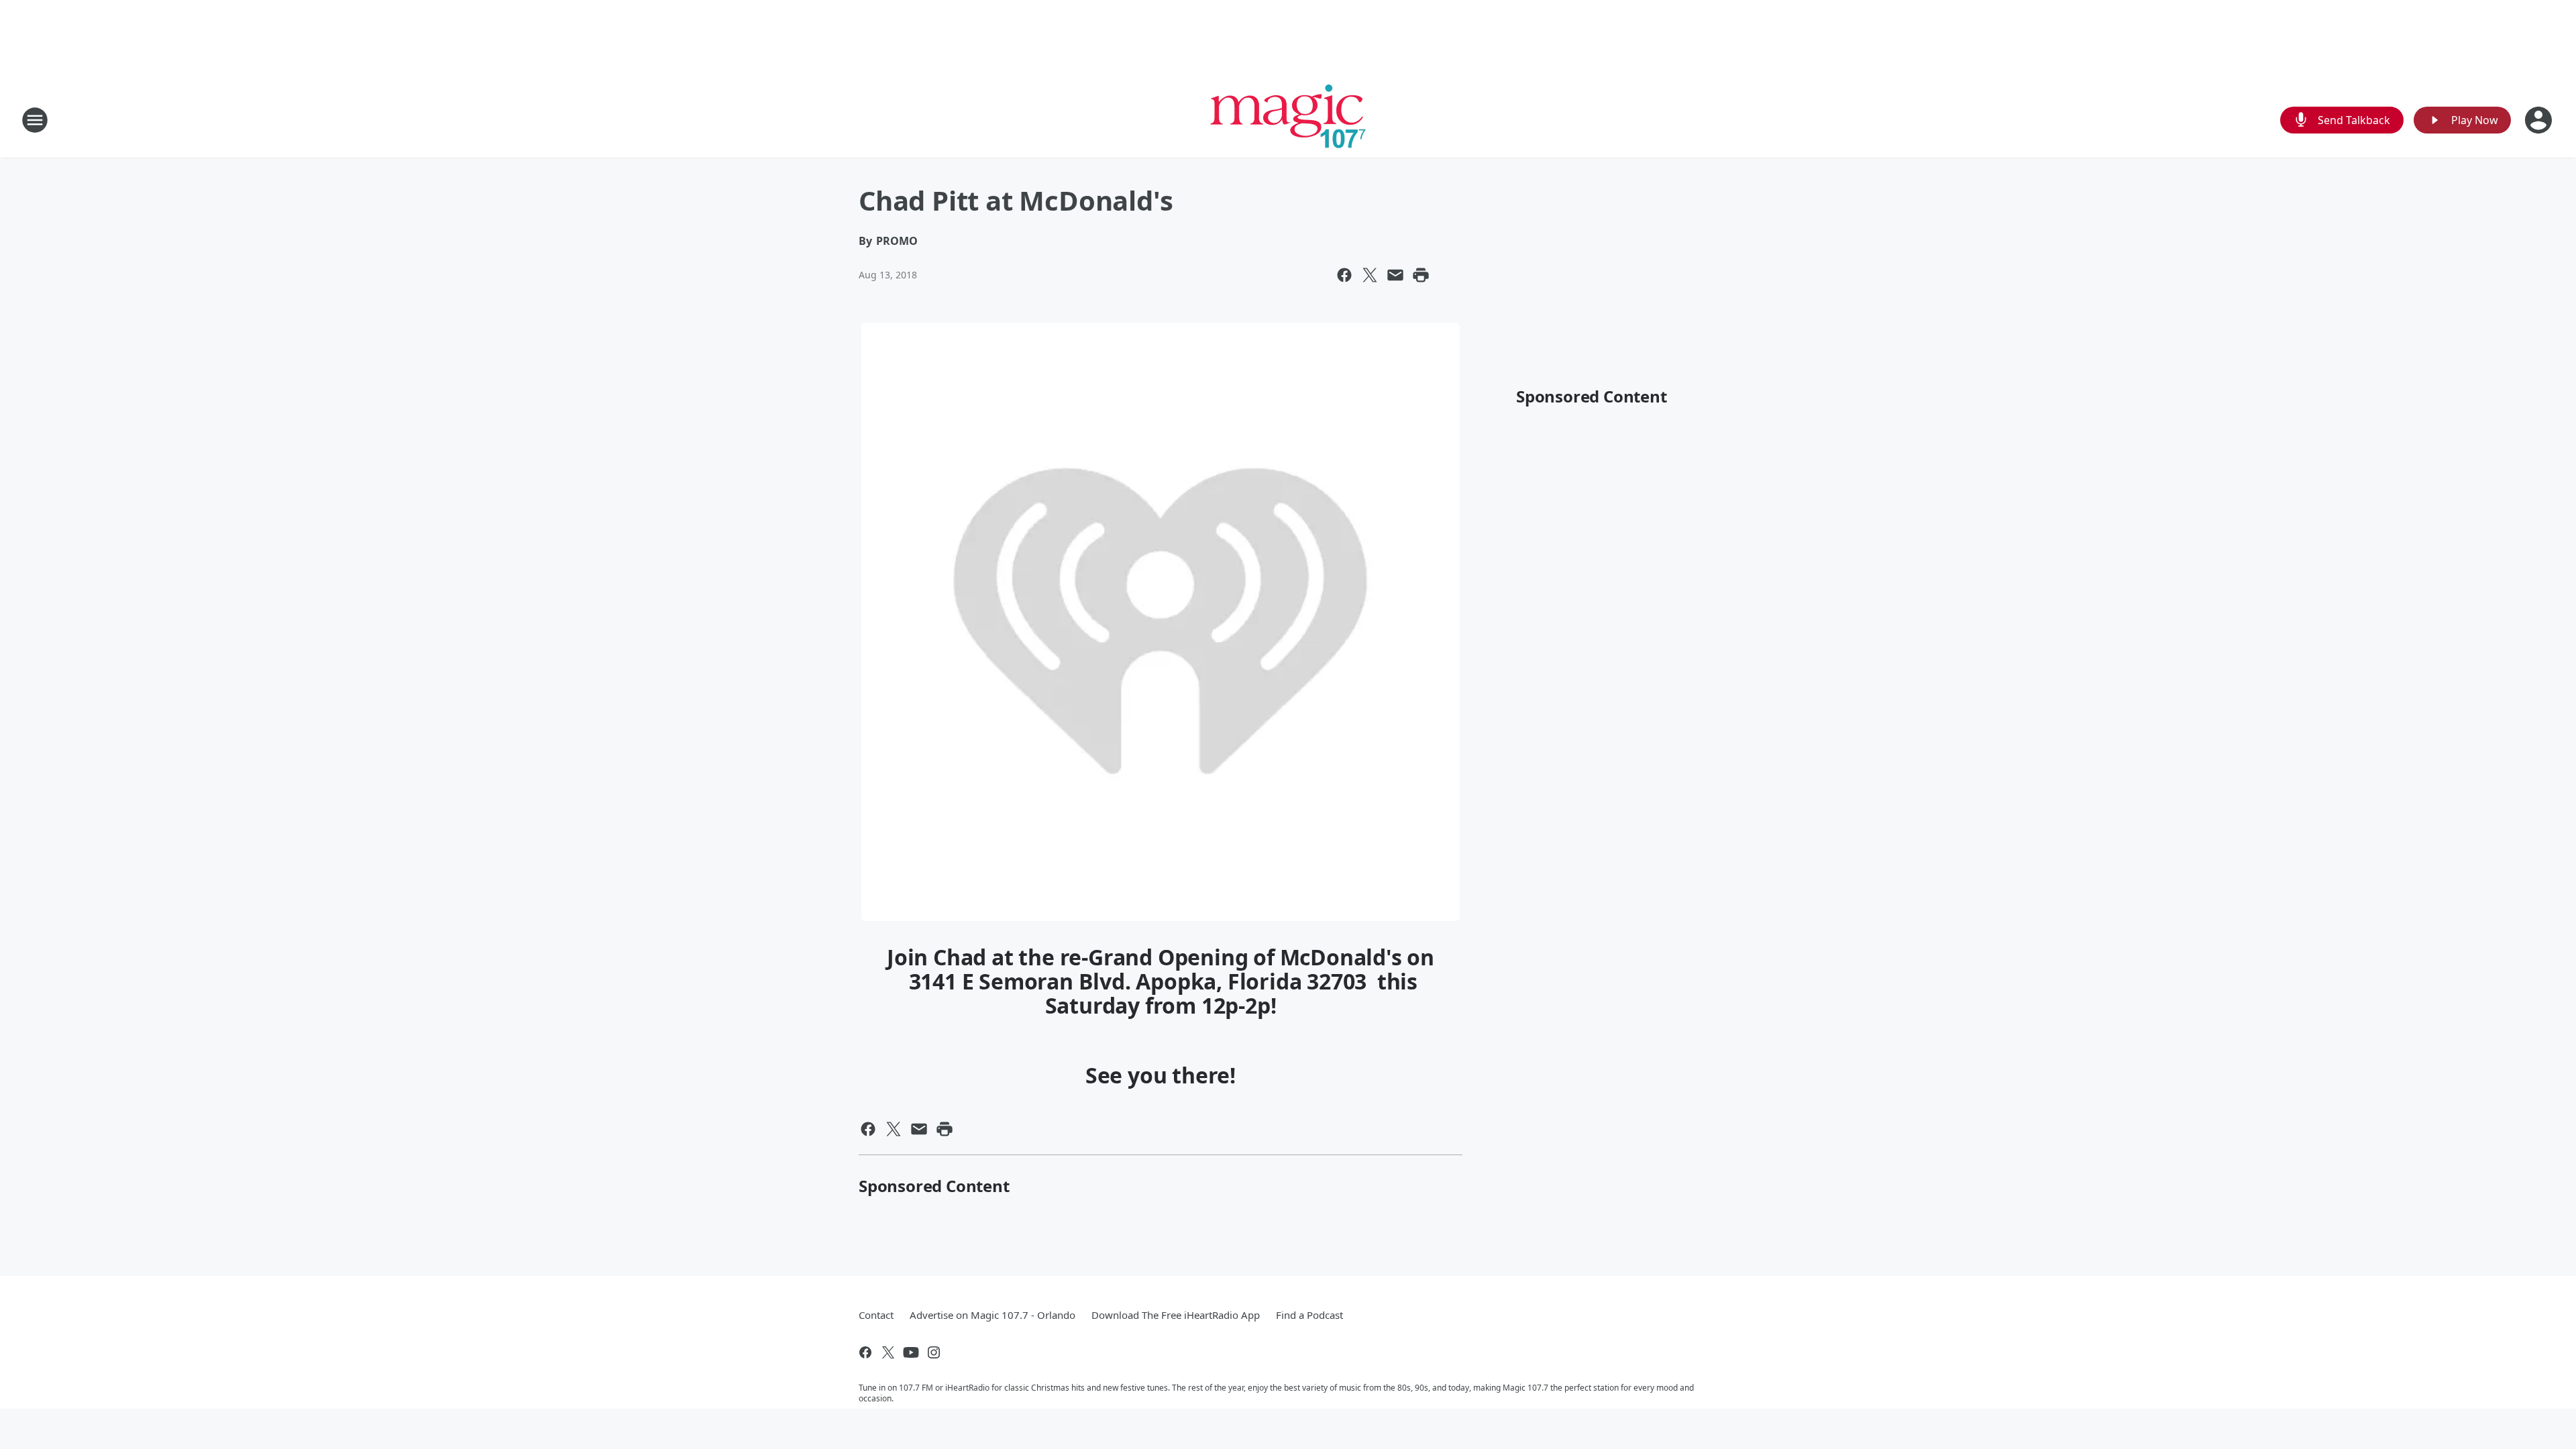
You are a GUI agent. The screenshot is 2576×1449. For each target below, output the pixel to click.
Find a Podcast (1309, 1315)
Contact (876, 1315)
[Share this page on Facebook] (1344, 275)
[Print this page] (1421, 275)
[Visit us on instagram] (934, 1352)
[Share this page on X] (1370, 275)
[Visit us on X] (888, 1352)
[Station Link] (1288, 120)
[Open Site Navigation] (35, 120)
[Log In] (2540, 120)
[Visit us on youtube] (911, 1352)
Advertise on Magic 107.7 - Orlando (992, 1315)
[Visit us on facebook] (865, 1352)
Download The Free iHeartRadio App (1176, 1315)
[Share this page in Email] (1395, 275)
